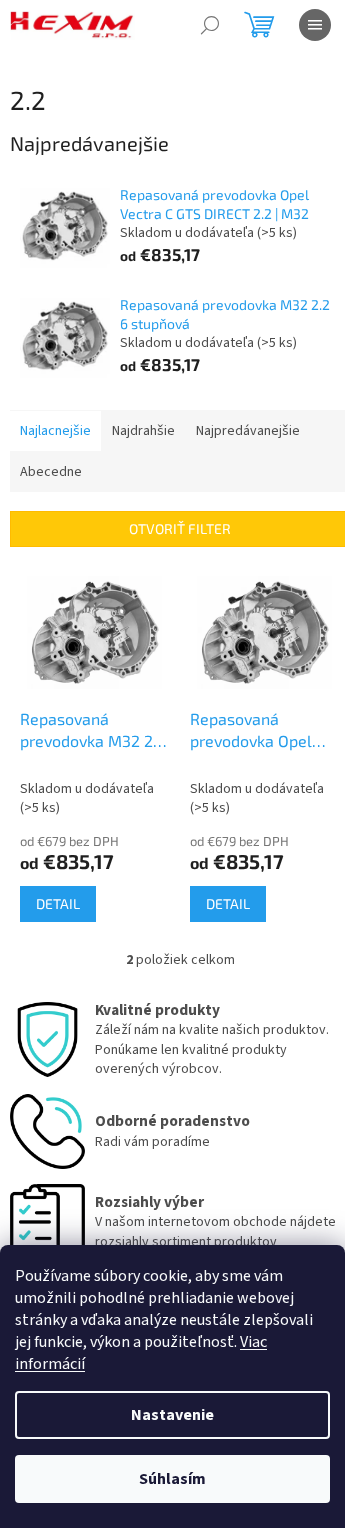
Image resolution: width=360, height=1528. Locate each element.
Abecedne (51, 472)
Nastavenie (172, 1415)
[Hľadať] (210, 25)
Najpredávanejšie (248, 431)
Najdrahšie (143, 431)
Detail (58, 903)
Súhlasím (172, 1479)
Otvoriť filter (180, 528)
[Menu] (315, 25)
